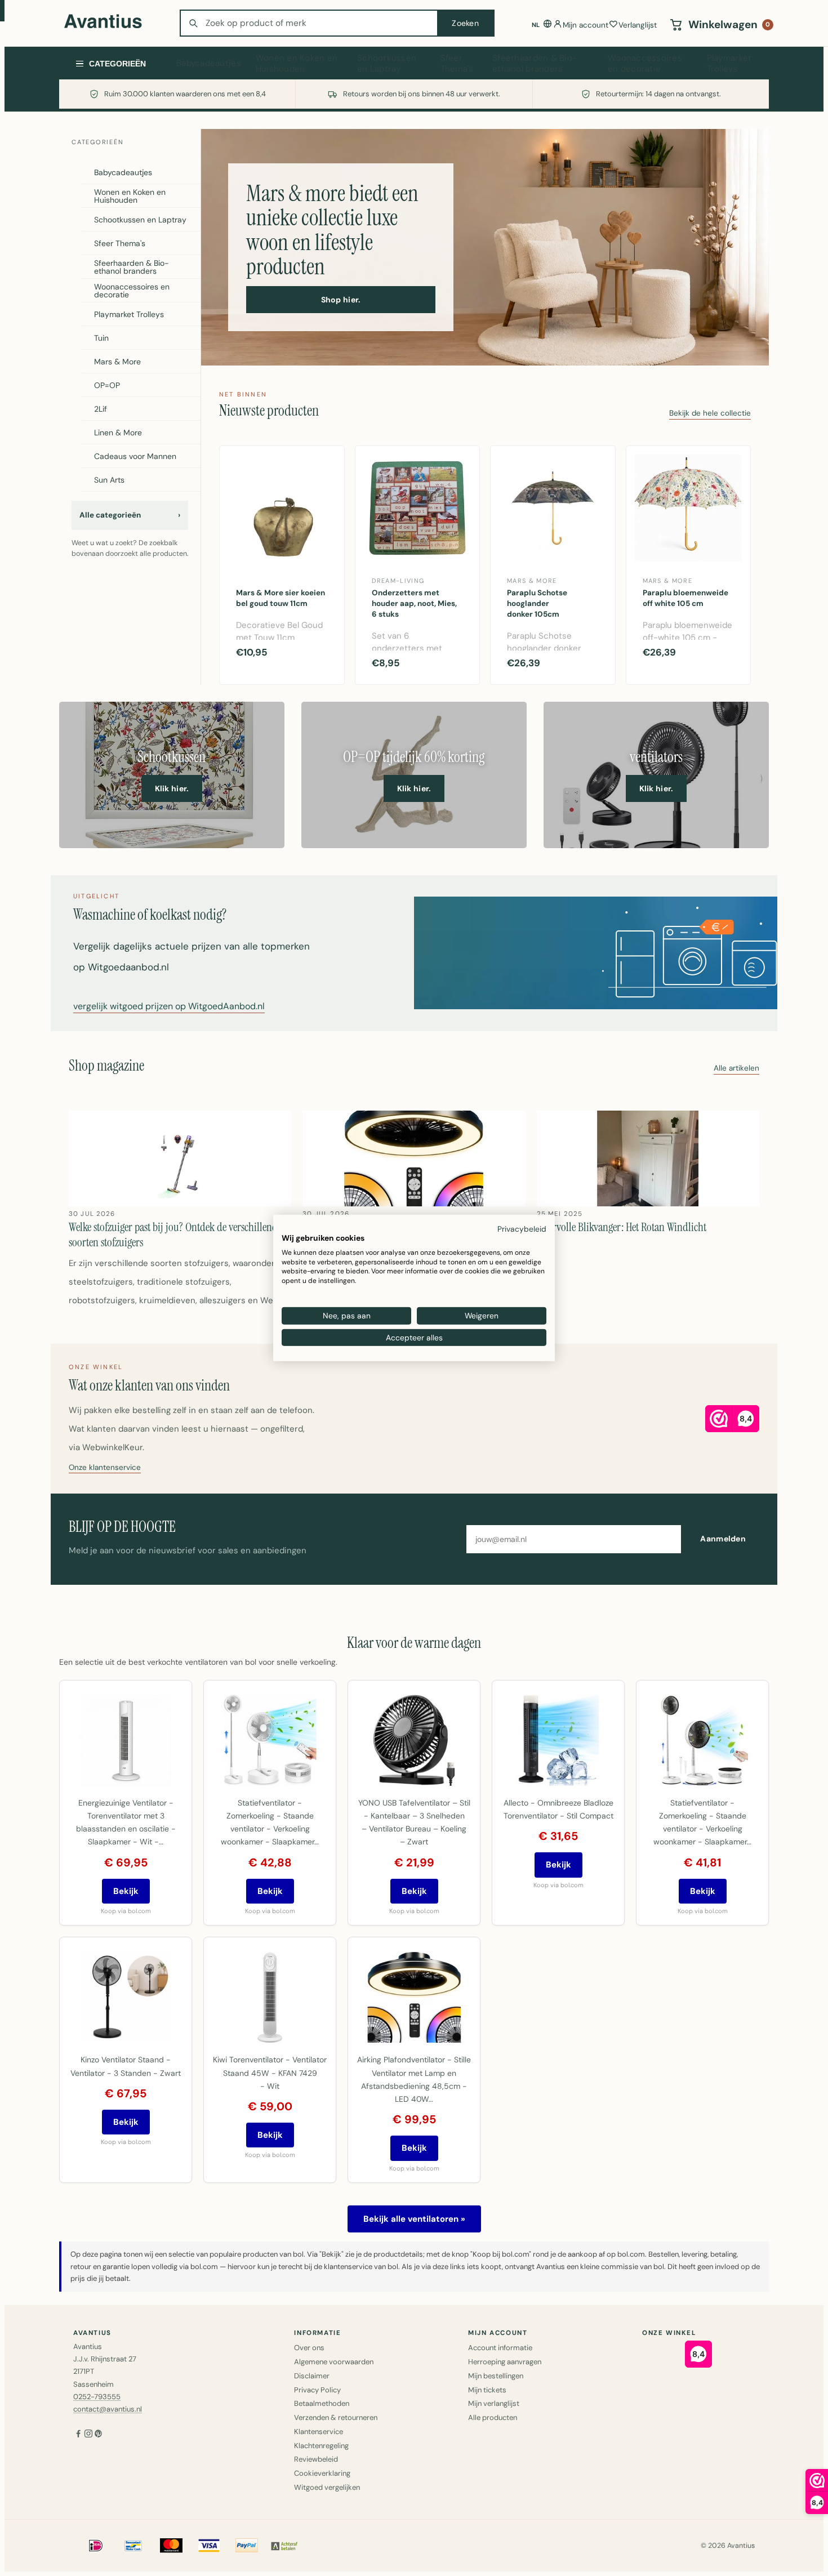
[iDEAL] (96, 2546)
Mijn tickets (487, 2390)
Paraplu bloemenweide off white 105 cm (685, 598)
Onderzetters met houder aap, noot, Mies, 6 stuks (414, 603)
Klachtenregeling (321, 2446)
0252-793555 (97, 2397)
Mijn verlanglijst (494, 2403)
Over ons (309, 2348)
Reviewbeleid (316, 2459)
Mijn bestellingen (496, 2376)
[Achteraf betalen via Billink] (284, 2546)
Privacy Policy (317, 2390)
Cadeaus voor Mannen (135, 456)
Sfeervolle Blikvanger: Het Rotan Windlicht (622, 1227)
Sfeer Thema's (457, 64)
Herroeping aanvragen (505, 2362)
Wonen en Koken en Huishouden (297, 64)
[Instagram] (88, 2435)
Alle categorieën (130, 515)
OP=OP (107, 385)
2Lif (101, 409)
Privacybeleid (522, 1229)
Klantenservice (319, 2432)
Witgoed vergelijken (327, 2487)
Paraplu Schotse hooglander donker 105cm (537, 603)
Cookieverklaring (322, 2473)
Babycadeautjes (209, 63)
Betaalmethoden (322, 2403)
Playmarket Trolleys (729, 64)
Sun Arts (109, 480)
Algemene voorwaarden (334, 2362)
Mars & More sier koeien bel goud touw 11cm (281, 598)
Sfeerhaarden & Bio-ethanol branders (535, 64)
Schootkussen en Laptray (387, 64)
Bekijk (126, 1891)
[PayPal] (247, 2546)
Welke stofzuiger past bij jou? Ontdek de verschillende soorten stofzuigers (175, 1234)
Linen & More (118, 433)
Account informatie (500, 2348)
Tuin (101, 338)
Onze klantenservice (105, 1468)
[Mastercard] (171, 2546)
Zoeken (465, 23)
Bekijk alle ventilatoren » (414, 2219)
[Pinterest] (99, 2435)
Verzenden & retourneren (336, 2417)
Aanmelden (723, 1539)
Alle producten (493, 2417)
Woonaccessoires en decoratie (645, 64)
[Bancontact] (133, 2546)
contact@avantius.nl (108, 2409)
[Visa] (209, 2546)
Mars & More (117, 362)
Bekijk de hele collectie (710, 414)
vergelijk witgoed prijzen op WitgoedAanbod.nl (169, 1007)
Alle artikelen (736, 1069)
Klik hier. (172, 788)
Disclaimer (312, 2376)
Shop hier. (341, 300)
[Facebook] (78, 2435)
